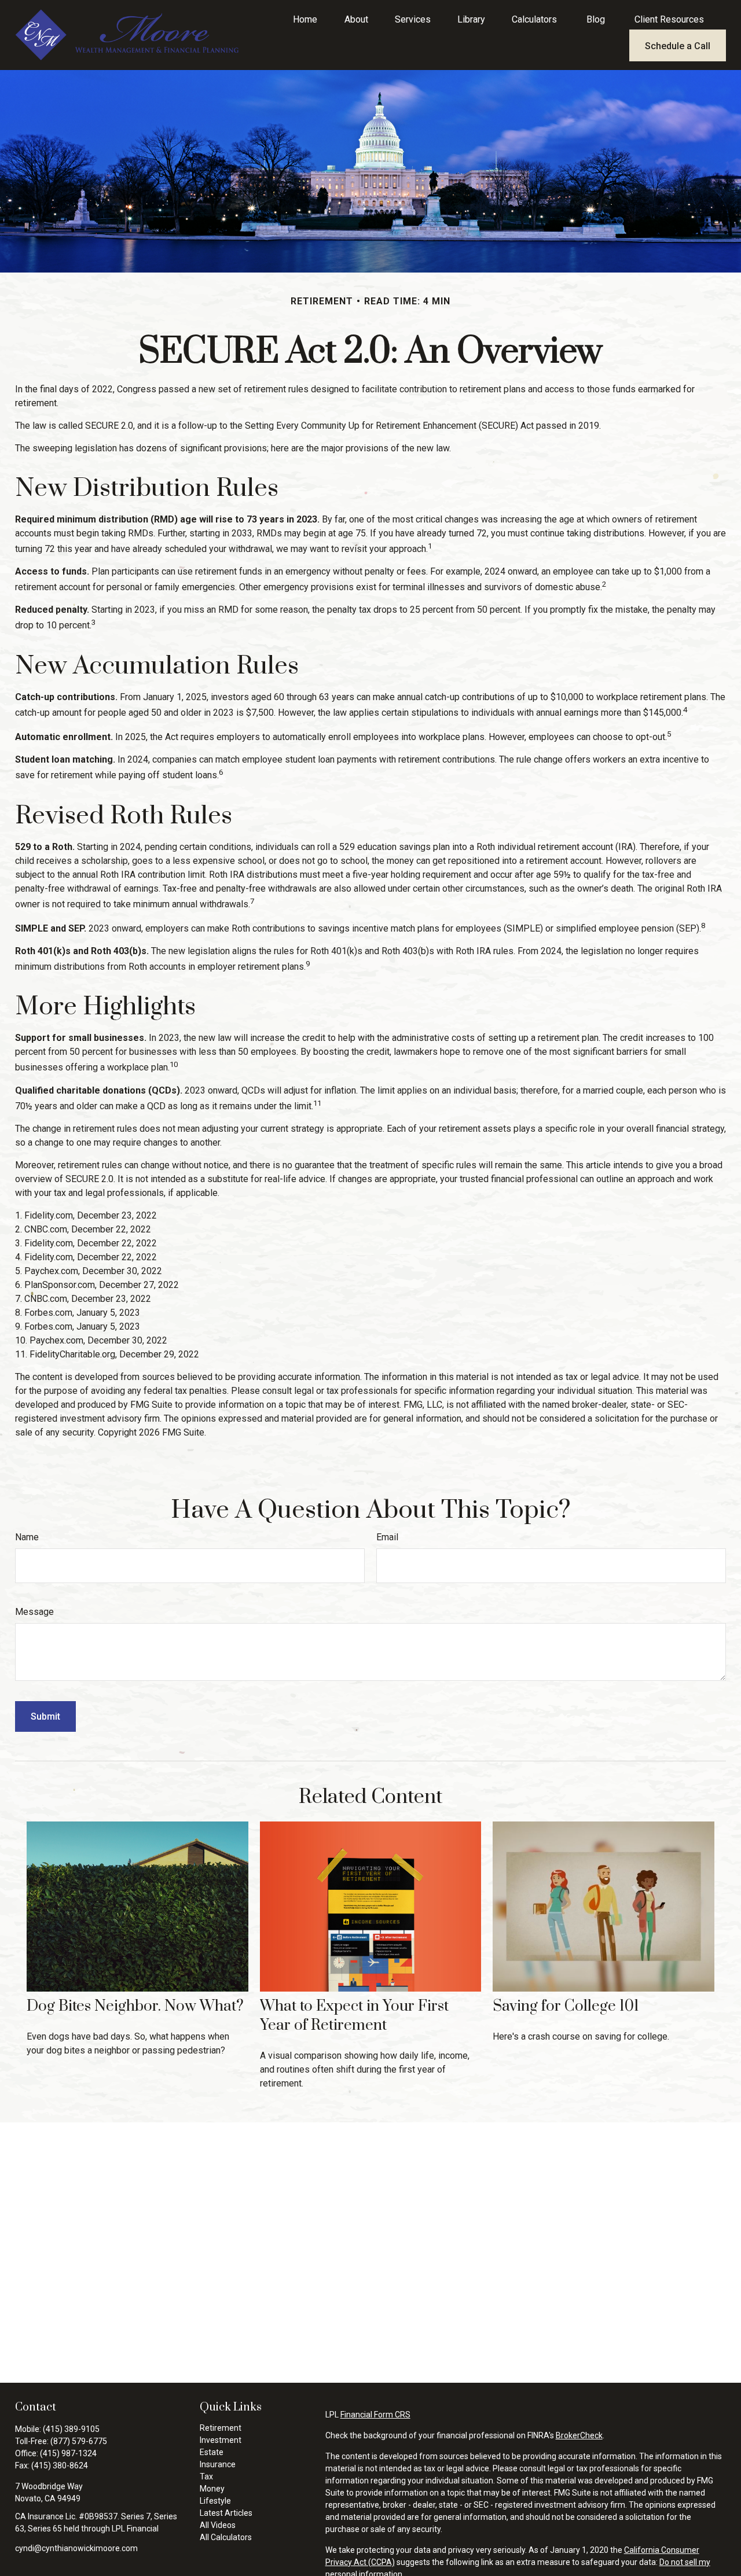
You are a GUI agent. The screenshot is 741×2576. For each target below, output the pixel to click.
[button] (305, 19)
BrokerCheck (579, 2435)
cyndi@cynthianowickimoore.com (76, 2548)
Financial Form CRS (375, 2415)
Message (34, 1612)
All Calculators (226, 2537)
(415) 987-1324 (68, 2453)
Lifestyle (215, 2501)
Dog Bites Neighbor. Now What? (135, 2006)
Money (212, 2489)
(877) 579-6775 (79, 2441)
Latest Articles (226, 2513)
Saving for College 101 (566, 2006)
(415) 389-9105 (71, 2429)
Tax (206, 2476)
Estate (212, 2452)
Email (387, 1537)
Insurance (218, 2464)
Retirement (221, 2428)
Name (27, 1537)
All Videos (218, 2525)
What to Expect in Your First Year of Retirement (354, 2016)
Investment (221, 2440)
